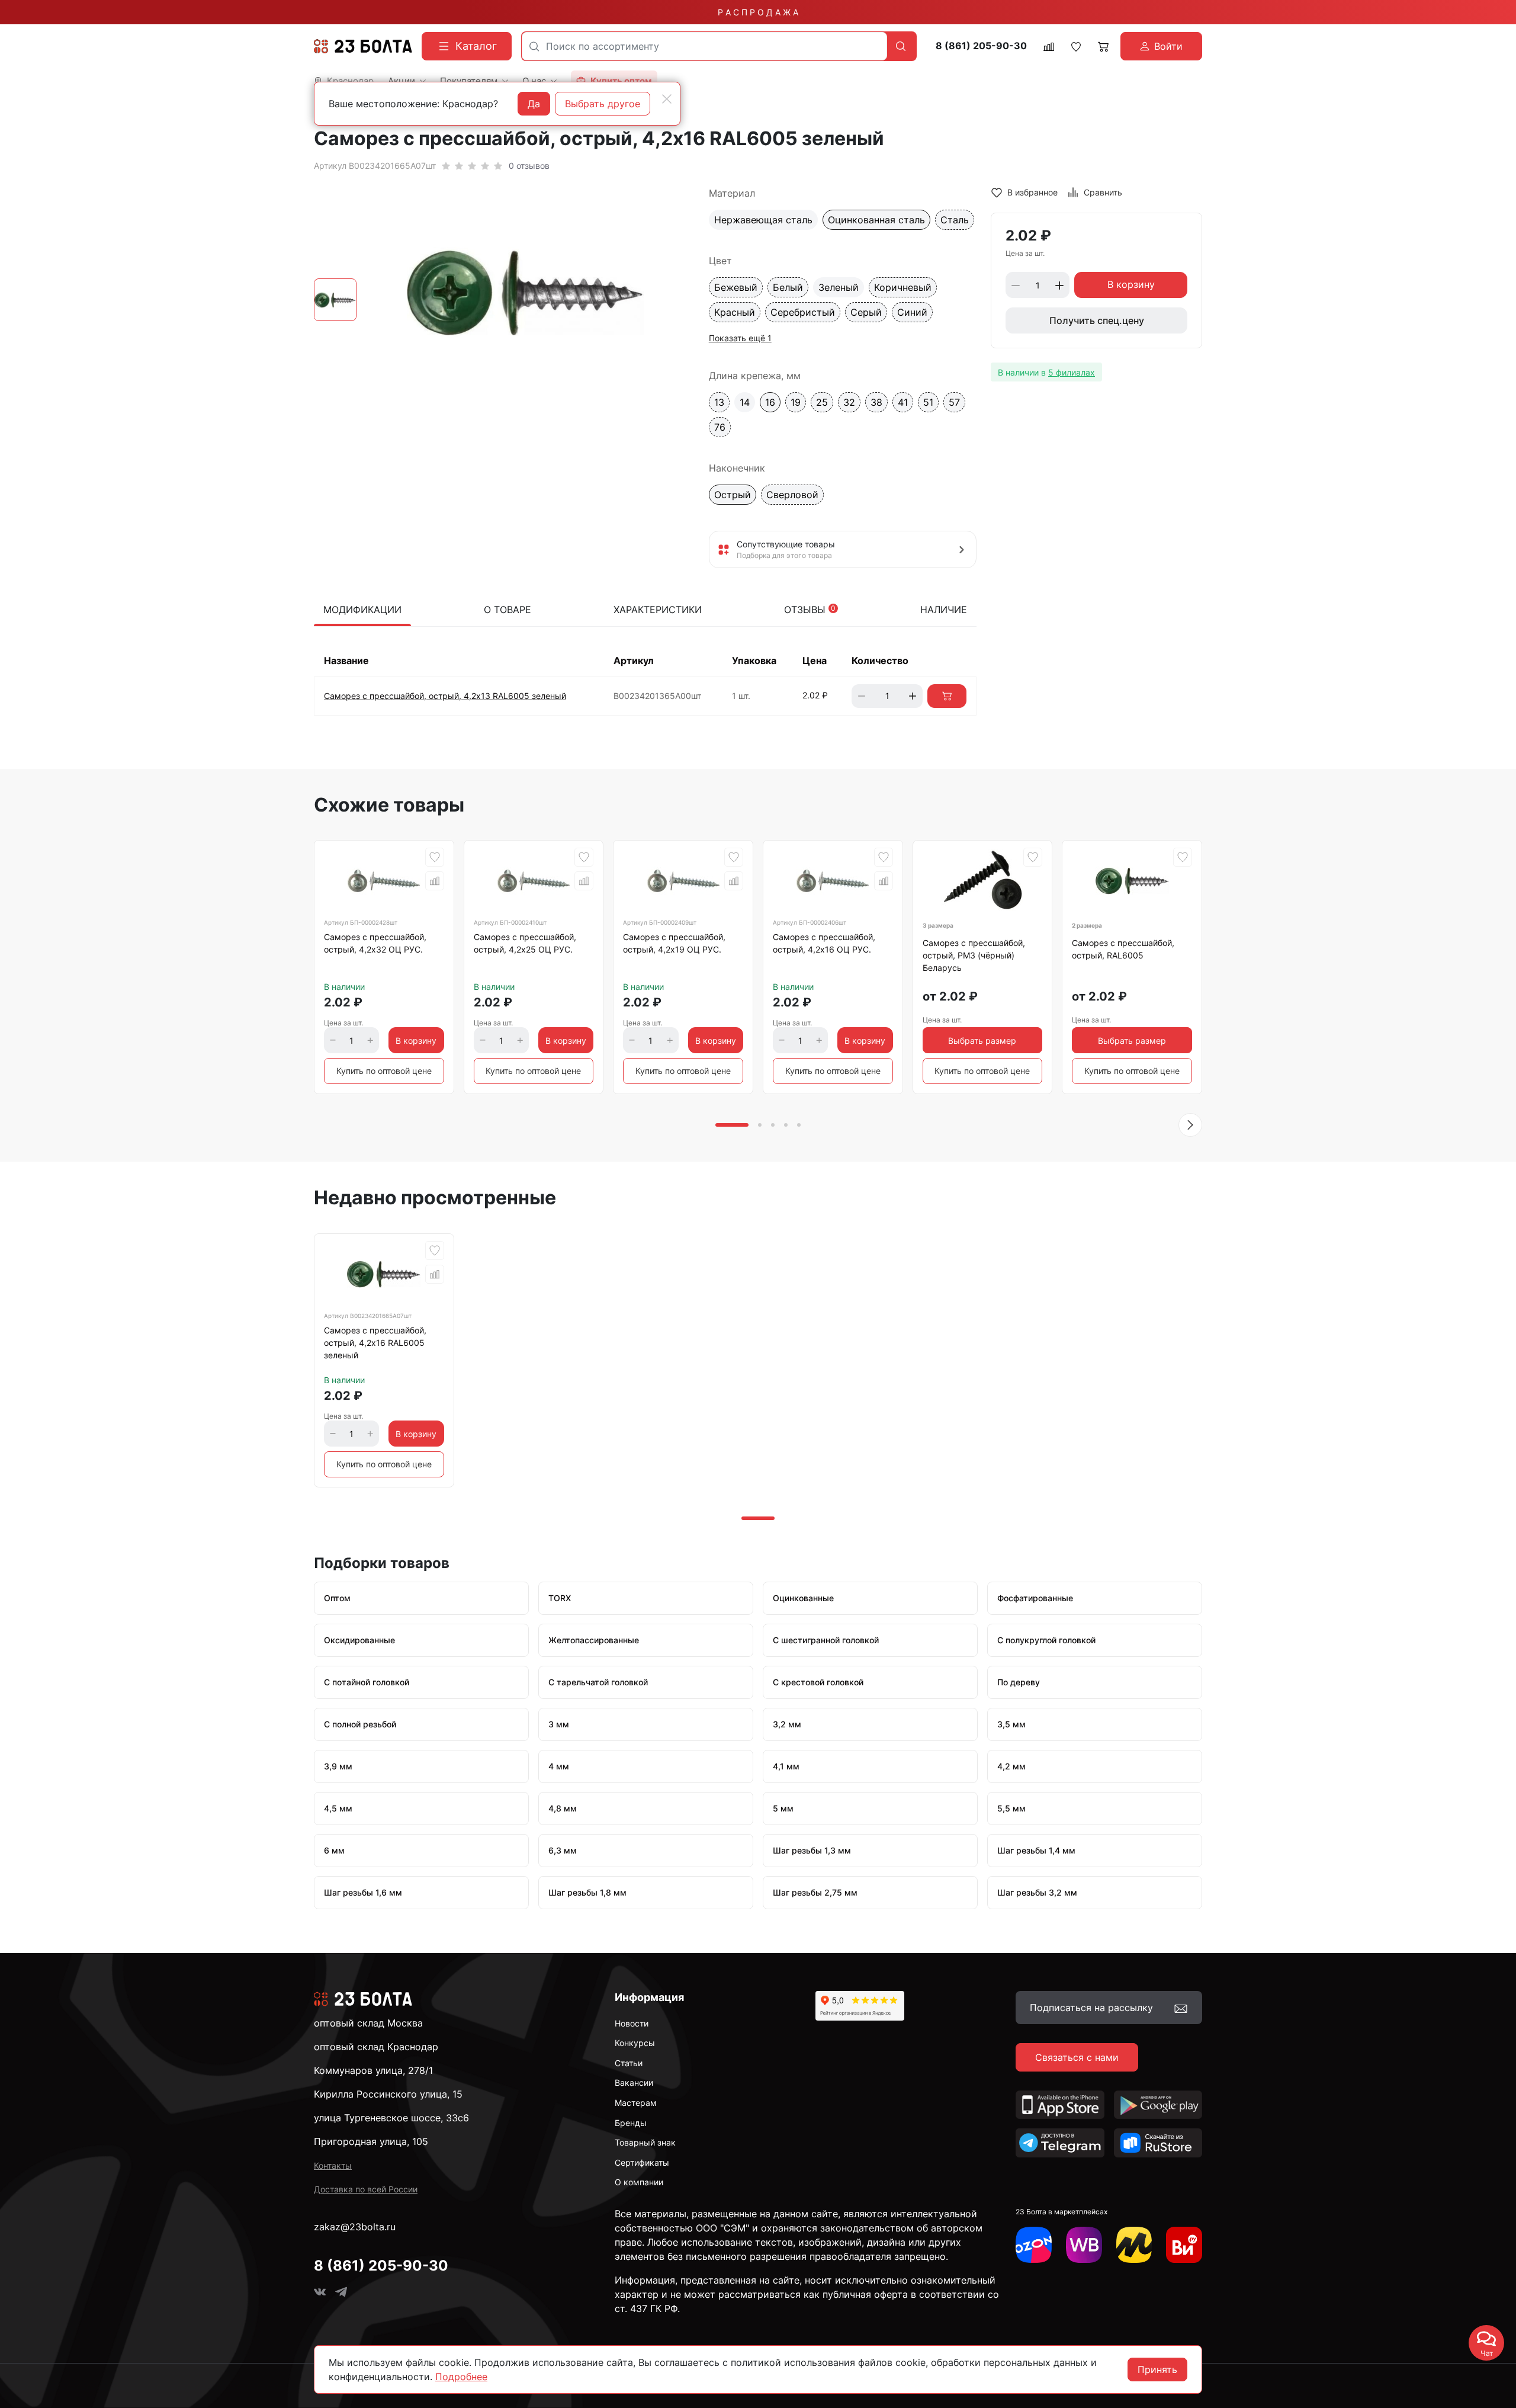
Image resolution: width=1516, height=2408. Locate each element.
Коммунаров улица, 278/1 (373, 2070)
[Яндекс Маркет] (1134, 2245)
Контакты (333, 2165)
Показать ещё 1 (740, 338)
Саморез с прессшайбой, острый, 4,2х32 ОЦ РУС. (375, 943)
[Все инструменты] (1184, 2245)
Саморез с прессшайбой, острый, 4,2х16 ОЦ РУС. (824, 943)
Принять (1157, 2369)
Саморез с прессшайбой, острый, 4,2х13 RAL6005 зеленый (445, 696)
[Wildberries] (1084, 2245)
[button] (1190, 1125)
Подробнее (461, 2377)
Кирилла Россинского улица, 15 (388, 2094)
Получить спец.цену (1097, 321)
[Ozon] (1034, 2245)
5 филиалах (1072, 372)
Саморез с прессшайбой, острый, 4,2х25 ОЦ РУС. (525, 943)
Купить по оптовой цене (384, 1071)
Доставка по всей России (366, 2189)
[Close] (667, 99)
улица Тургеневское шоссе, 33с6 (391, 2118)
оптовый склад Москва (368, 2023)
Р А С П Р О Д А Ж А (758, 12)
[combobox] (704, 46)
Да (534, 104)
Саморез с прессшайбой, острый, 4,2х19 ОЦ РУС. (674, 943)
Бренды (631, 2123)
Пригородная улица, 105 (371, 2141)
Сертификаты (642, 2162)
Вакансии (634, 2082)
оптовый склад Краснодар (376, 2047)
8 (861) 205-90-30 (981, 46)
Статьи (629, 2063)
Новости (632, 2023)
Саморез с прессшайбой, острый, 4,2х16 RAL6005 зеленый (375, 1343)
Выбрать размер (982, 1041)
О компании (639, 2182)
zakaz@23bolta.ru (355, 2227)
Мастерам (636, 2103)
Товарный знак (645, 2142)
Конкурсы (635, 2043)
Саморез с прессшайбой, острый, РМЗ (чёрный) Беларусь (974, 955)
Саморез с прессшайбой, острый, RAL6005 (1123, 949)
